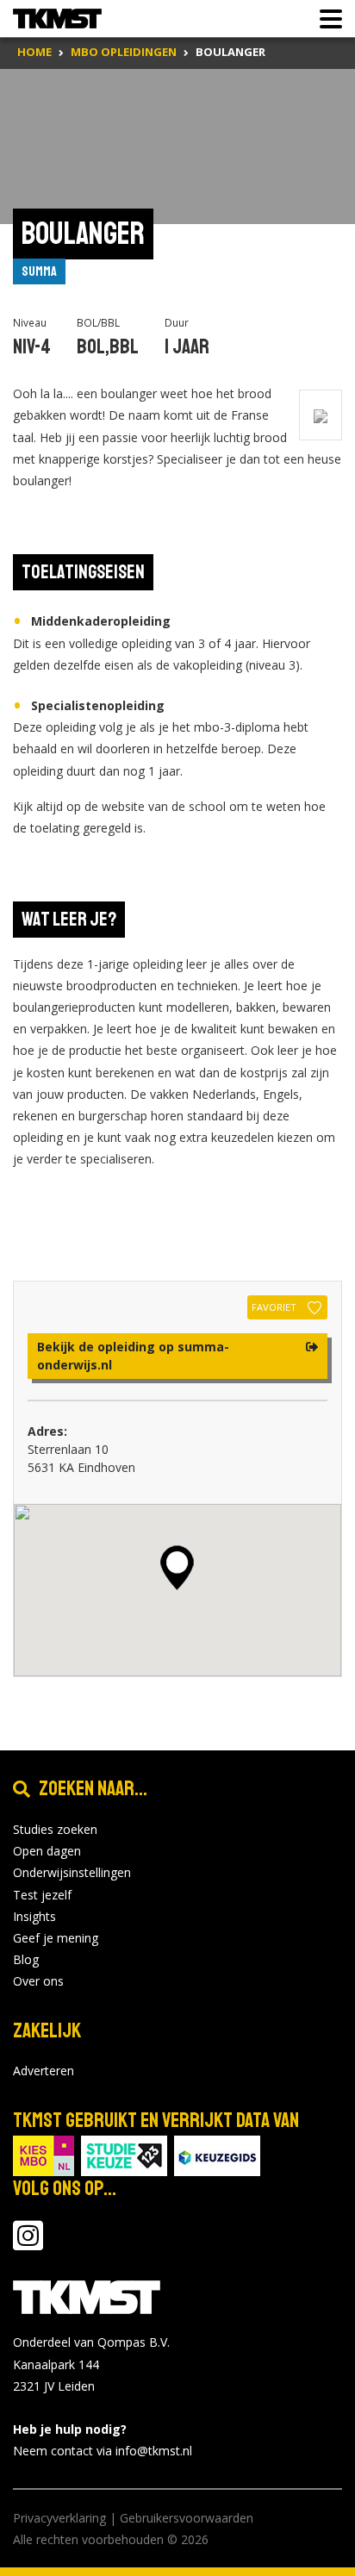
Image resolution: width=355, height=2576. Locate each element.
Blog (26, 1959)
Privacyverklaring (59, 2518)
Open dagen (47, 1851)
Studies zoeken (55, 1829)
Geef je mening (56, 1938)
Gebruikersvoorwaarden (187, 2518)
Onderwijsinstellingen (72, 1872)
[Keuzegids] (217, 2155)
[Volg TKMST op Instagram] (28, 2244)
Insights (34, 1916)
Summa (39, 271)
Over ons (38, 1981)
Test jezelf (42, 1895)
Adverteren (44, 2071)
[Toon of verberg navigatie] (326, 19)
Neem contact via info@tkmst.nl (103, 2451)
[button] (177, 1568)
